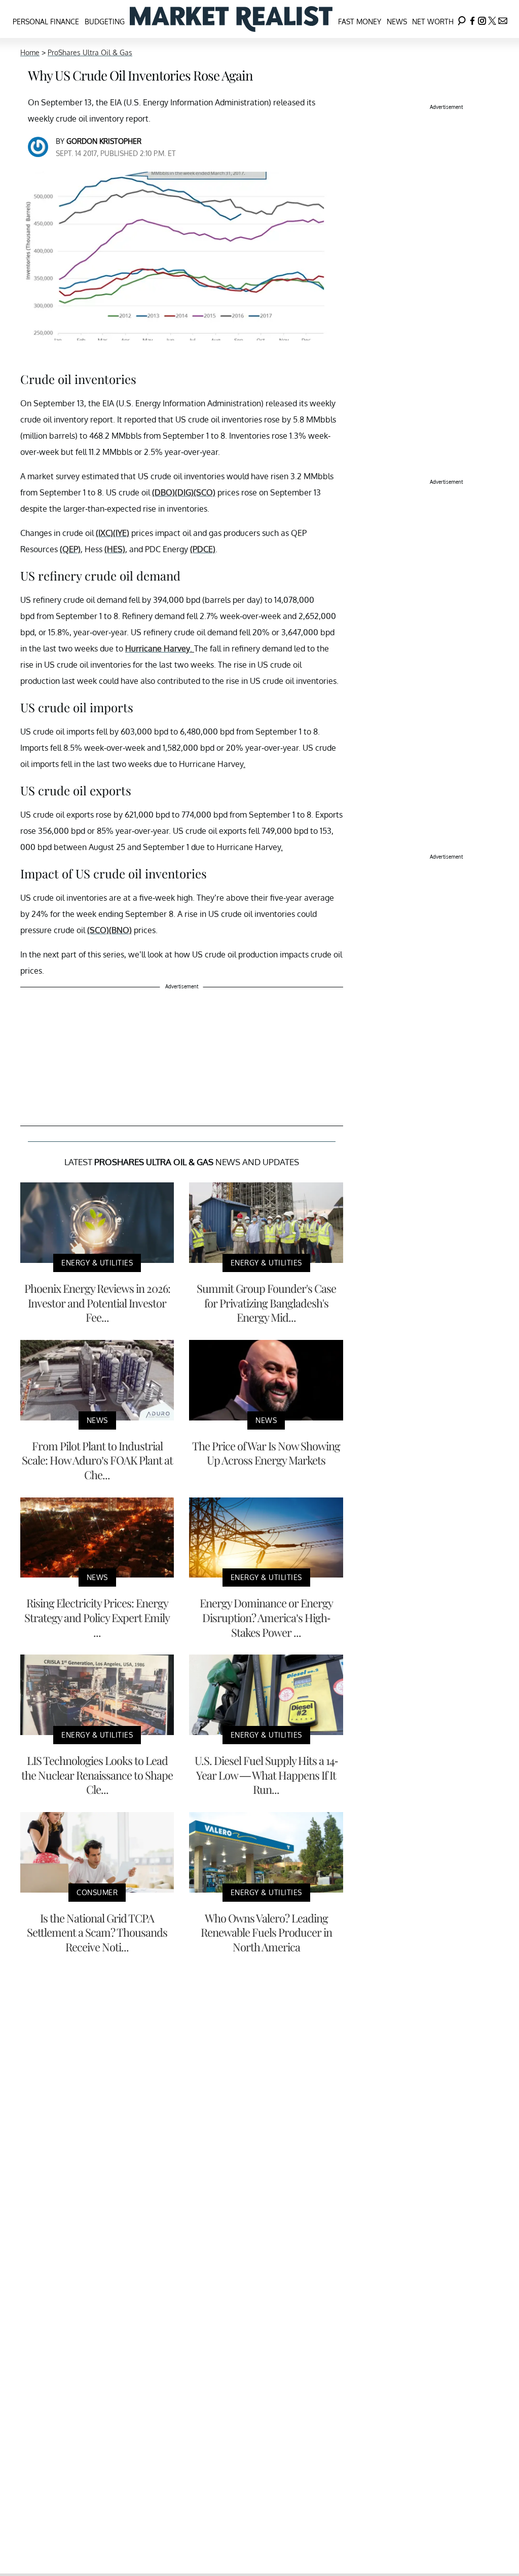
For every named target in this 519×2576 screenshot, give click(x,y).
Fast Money (360, 22)
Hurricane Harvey (158, 648)
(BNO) (120, 930)
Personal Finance (46, 22)
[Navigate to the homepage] (231, 19)
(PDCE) (203, 549)
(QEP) (70, 549)
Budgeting (105, 22)
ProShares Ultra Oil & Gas (90, 52)
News (397, 22)
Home (30, 52)
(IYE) (121, 533)
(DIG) (184, 492)
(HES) (115, 549)
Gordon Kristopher (104, 141)
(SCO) (205, 492)
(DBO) (163, 492)
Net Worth (433, 22)
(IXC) (104, 533)
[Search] (462, 19)
